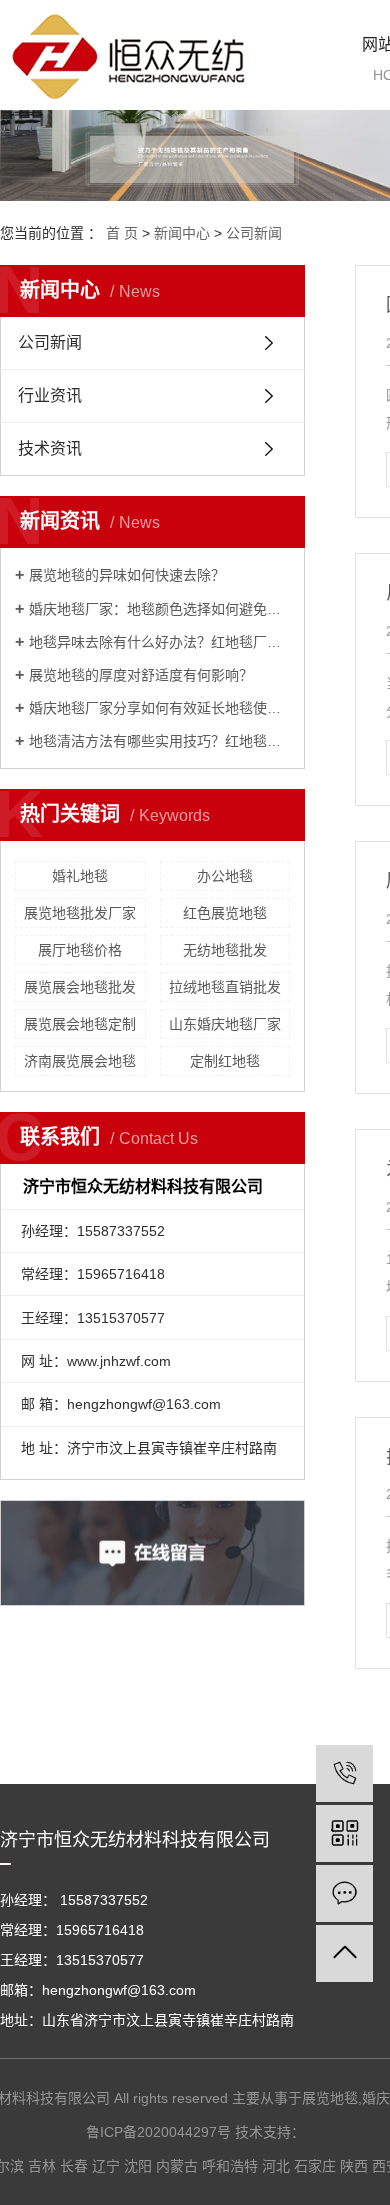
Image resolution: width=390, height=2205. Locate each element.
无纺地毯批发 (225, 950)
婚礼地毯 (80, 876)
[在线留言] (344, 1893)
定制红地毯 (225, 1061)
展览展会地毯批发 (80, 987)
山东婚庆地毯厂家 (225, 1024)
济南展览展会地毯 (80, 1061)
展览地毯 (330, 2098)
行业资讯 (50, 395)
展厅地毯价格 (80, 950)
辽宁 (106, 2166)
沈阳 (138, 2166)
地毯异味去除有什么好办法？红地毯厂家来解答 (159, 642)
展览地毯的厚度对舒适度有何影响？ (141, 675)
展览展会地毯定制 (80, 1024)
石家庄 (315, 2166)
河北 (276, 2166)
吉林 (42, 2166)
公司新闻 (254, 233)
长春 (74, 2166)
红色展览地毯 (225, 913)
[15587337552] (344, 1773)
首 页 (122, 233)
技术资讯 (50, 448)
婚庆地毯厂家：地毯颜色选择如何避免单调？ (159, 609)
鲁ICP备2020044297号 (158, 2132)
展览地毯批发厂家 (80, 913)
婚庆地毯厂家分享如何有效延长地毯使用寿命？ (159, 708)
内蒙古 (177, 2166)
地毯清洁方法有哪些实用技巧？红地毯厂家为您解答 (159, 741)
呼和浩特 (230, 2166)
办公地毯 (225, 876)
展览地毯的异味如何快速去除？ (127, 575)
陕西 (354, 2166)
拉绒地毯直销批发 (225, 987)
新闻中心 (182, 233)
